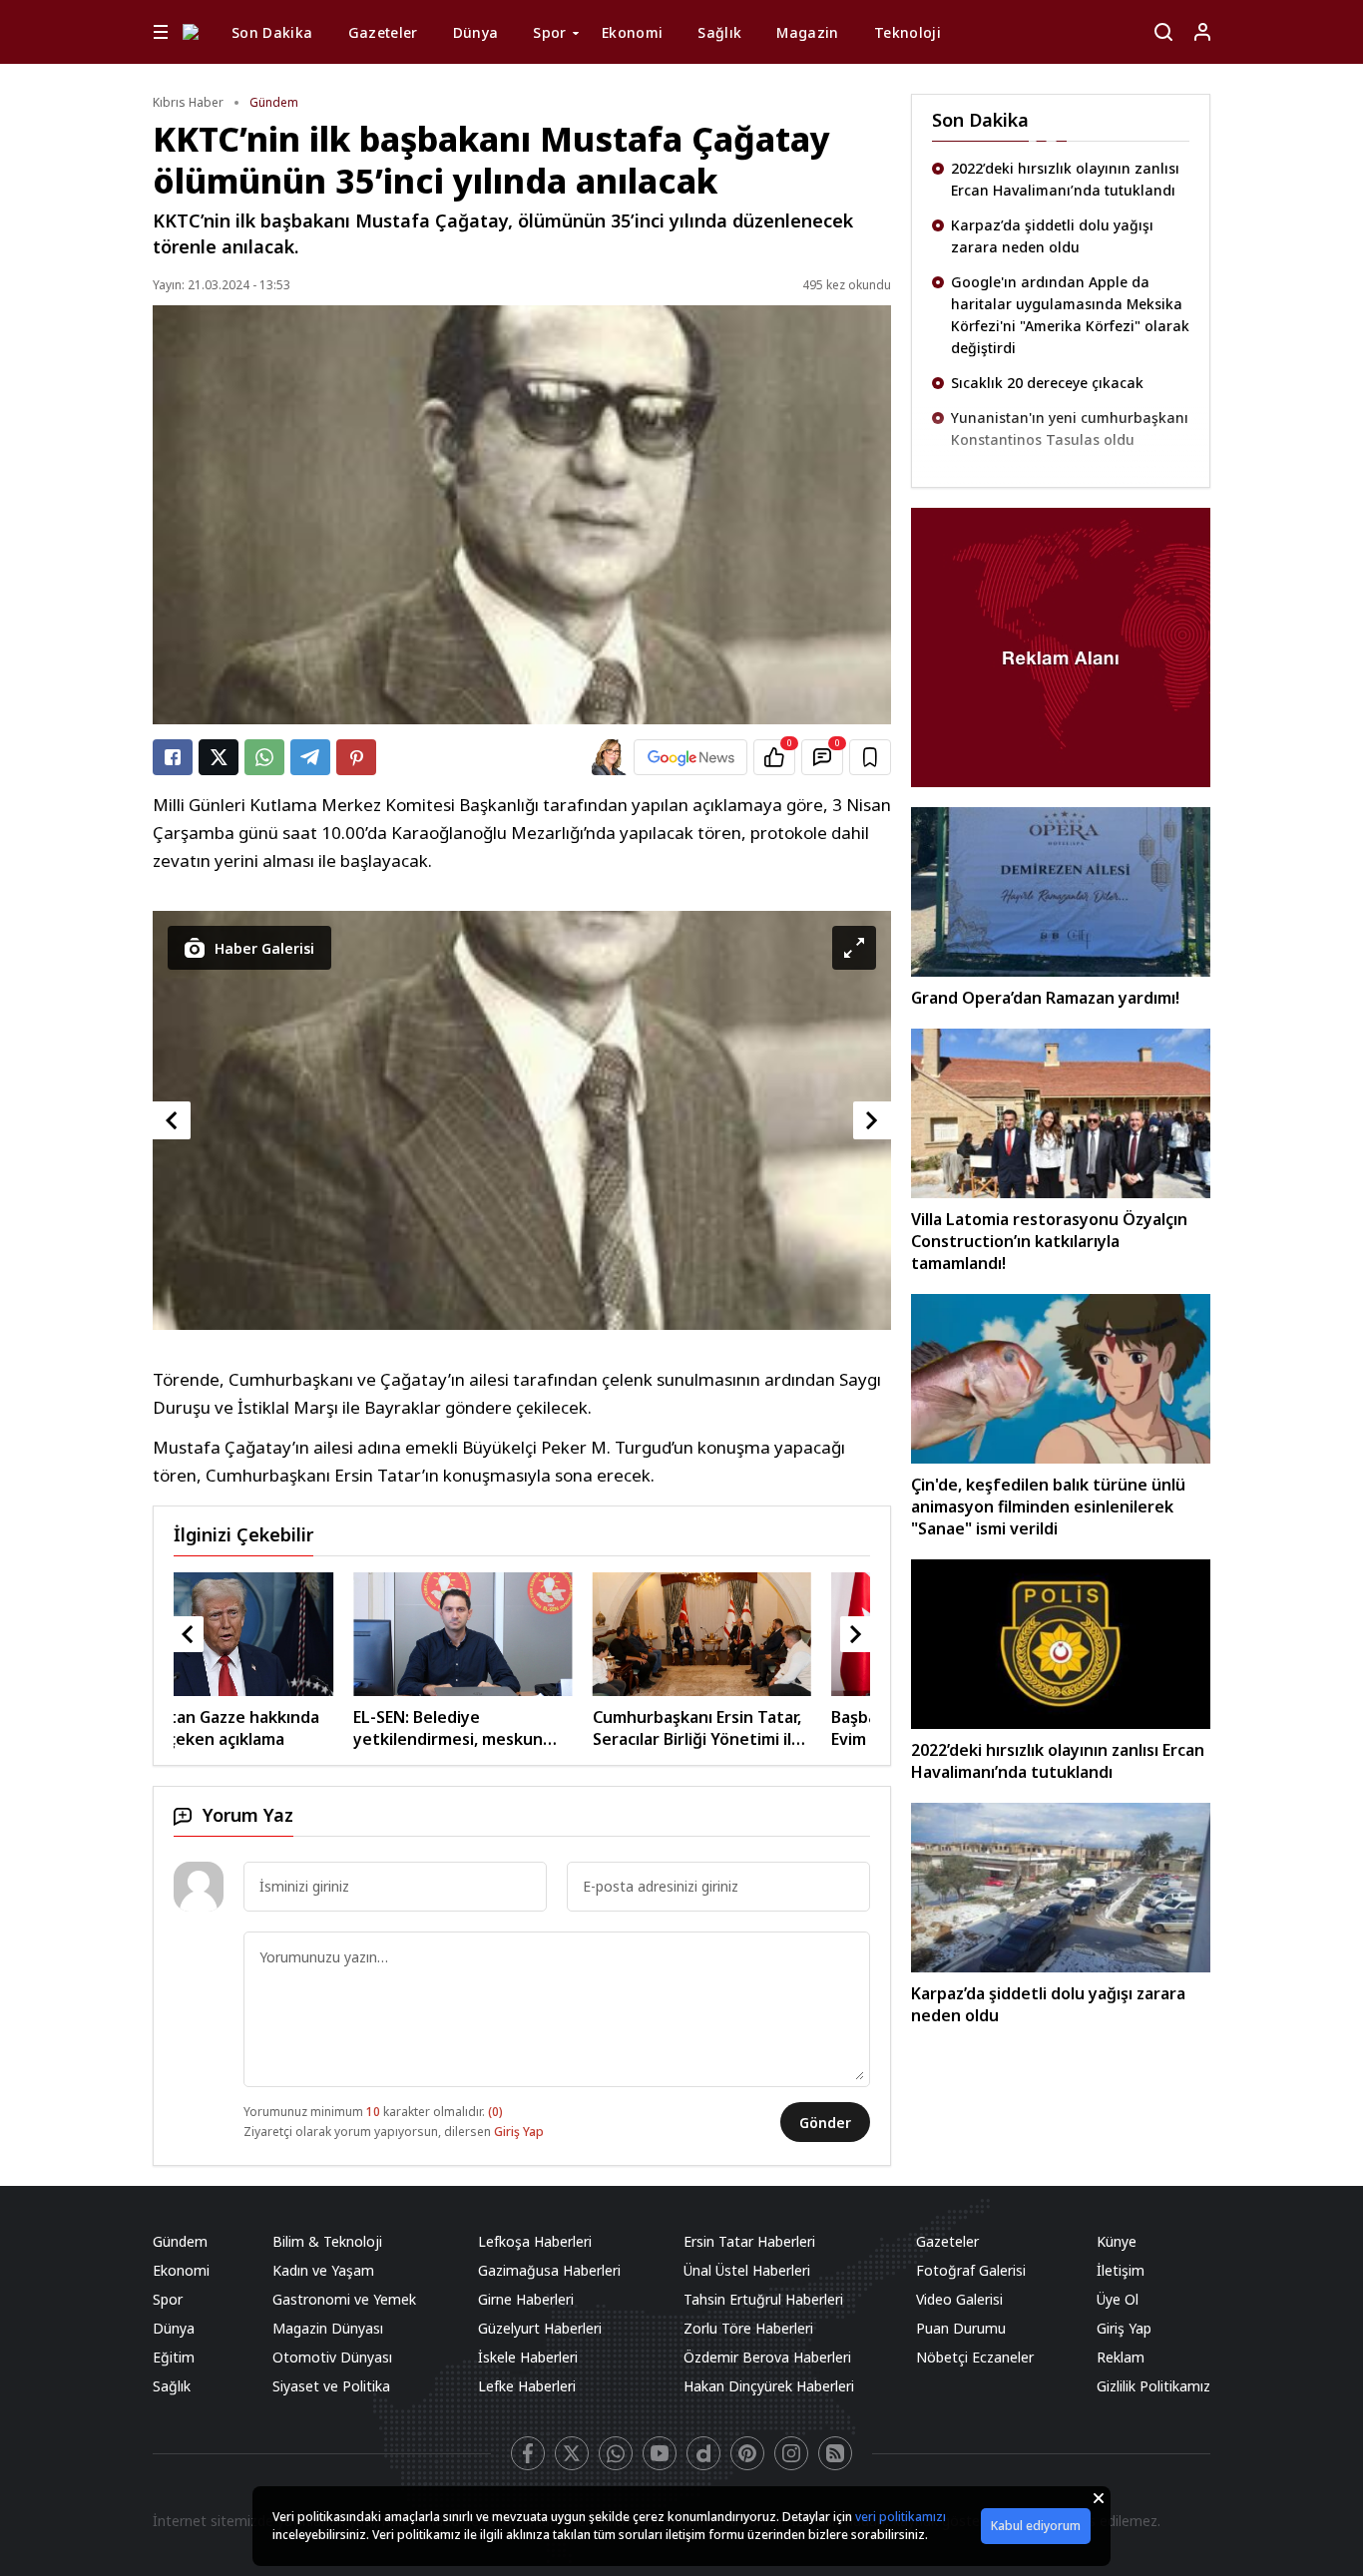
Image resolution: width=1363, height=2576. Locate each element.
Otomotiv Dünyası (332, 2357)
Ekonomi (632, 32)
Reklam (1121, 2357)
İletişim (1121, 2270)
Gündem (274, 102)
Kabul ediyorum (1036, 2526)
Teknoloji (908, 32)
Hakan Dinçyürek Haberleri (769, 2386)
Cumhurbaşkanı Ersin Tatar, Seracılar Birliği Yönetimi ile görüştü (516, 1728)
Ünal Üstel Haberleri (747, 2270)
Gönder (825, 2123)
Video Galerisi (959, 2299)
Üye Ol (1118, 2299)
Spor (549, 32)
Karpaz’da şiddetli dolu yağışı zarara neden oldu (1052, 236)
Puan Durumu (961, 2328)
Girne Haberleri (526, 2299)
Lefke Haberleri (527, 2386)
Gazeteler (383, 32)
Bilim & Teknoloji (327, 2241)
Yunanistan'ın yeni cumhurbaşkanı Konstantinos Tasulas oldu (1070, 429)
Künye (1117, 2241)
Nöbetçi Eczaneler (975, 2357)
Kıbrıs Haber (188, 102)
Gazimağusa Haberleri (549, 2270)
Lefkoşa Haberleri (535, 2241)
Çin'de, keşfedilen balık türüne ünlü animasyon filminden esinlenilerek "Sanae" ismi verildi (1048, 1506)
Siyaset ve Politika (331, 2386)
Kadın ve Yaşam (323, 2270)
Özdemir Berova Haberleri (767, 2357)
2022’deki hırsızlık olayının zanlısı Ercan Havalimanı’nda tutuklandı (1065, 179)
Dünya (476, 32)
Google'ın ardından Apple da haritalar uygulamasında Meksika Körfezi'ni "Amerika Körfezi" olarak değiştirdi (1070, 315)
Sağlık (719, 32)
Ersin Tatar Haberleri (749, 2241)
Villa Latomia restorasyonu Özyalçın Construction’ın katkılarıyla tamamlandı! (1049, 1241)
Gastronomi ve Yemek (344, 2299)
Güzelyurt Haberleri (540, 2328)
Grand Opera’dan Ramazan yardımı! (1045, 998)
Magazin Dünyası (328, 2328)
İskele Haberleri (528, 2357)
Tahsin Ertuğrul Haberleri (763, 2299)
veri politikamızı (901, 2517)
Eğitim (174, 2357)
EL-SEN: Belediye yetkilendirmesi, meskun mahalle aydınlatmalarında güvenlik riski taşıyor (275, 1728)
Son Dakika (272, 32)
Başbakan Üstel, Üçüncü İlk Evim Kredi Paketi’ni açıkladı (757, 1728)
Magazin (807, 32)
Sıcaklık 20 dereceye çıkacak (1047, 383)
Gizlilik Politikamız (1153, 2386)
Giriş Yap (519, 2132)
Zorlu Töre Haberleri (748, 2328)
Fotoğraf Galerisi (971, 2270)
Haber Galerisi (264, 948)
